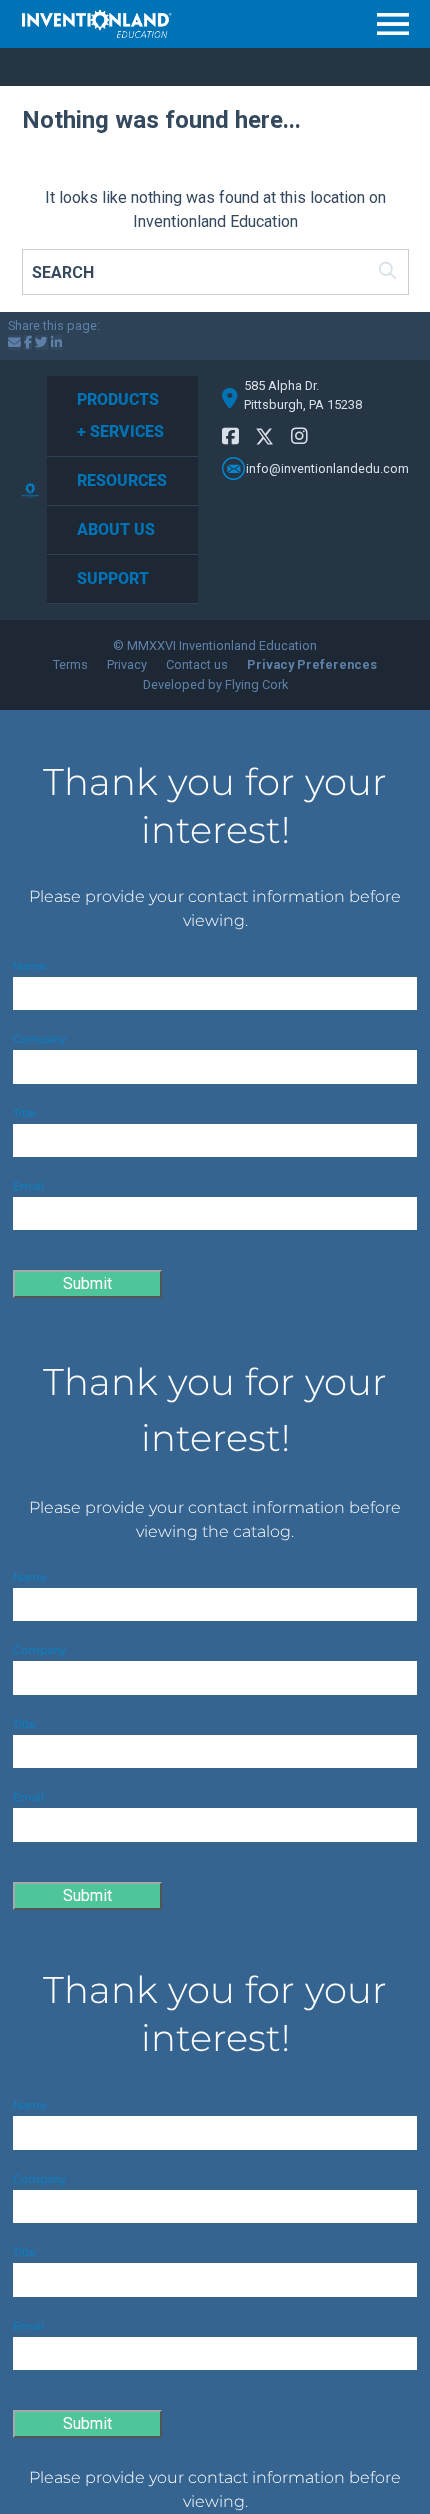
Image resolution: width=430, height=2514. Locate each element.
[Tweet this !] (41, 342)
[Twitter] (265, 439)
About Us (116, 529)
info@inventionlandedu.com (327, 468)
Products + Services (120, 415)
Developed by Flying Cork (215, 684)
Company (39, 1039)
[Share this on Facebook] (28, 342)
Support (113, 578)
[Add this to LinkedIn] (56, 342)
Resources (122, 480)
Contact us (197, 664)
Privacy (127, 664)
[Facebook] (230, 436)
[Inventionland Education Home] (97, 24)
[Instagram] (299, 436)
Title (24, 1113)
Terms (70, 664)
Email (28, 1186)
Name (30, 966)
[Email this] (14, 342)
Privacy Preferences (312, 664)
